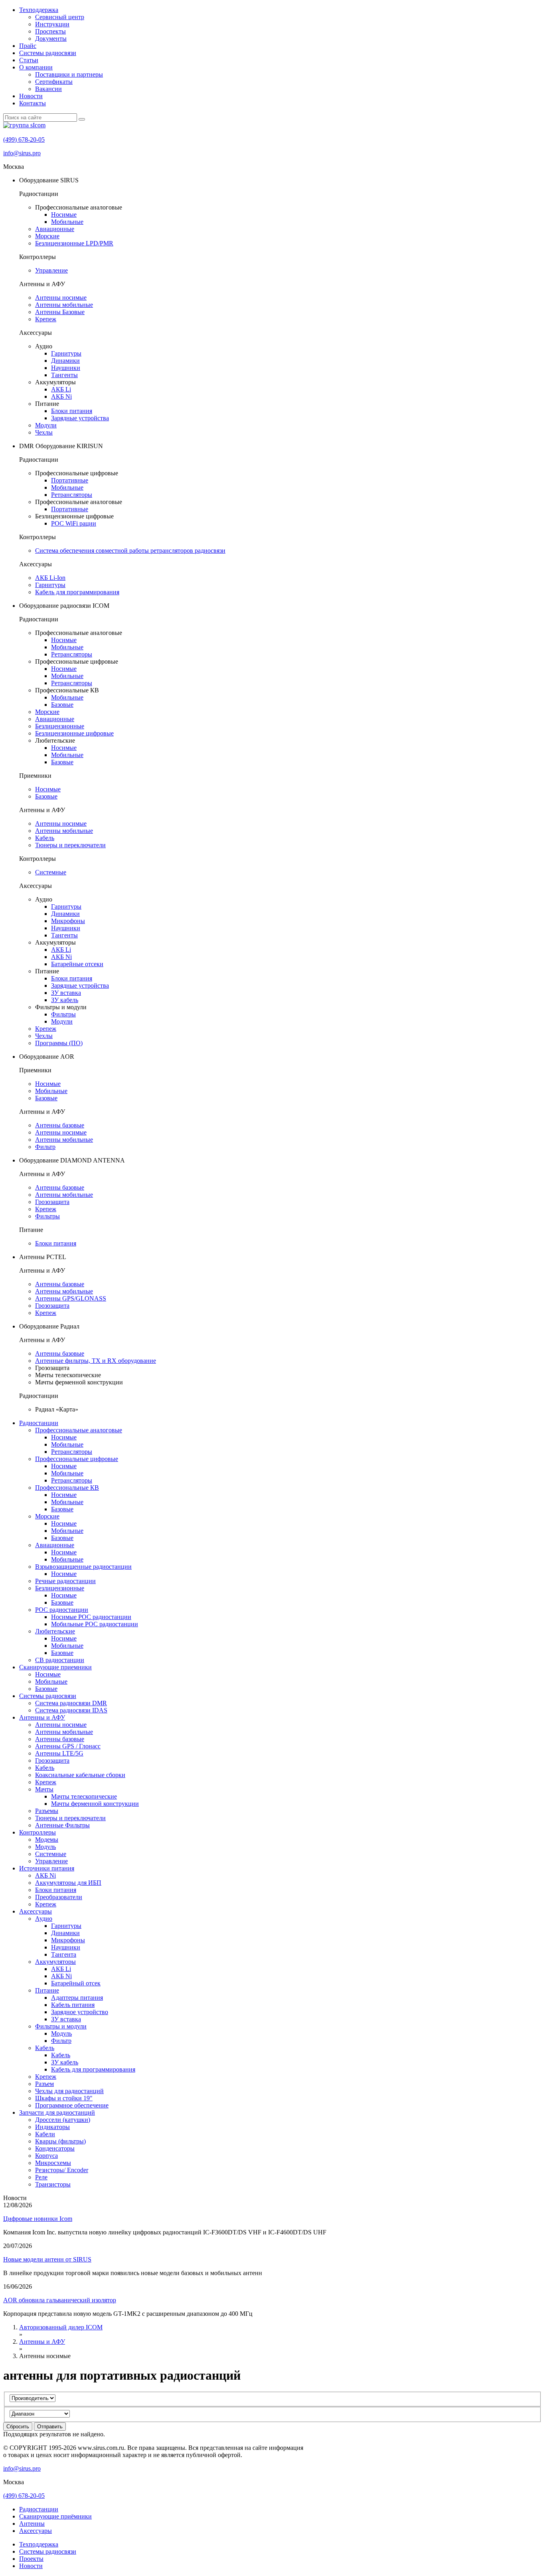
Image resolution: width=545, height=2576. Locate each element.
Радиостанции (39, 1423)
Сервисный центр (60, 17)
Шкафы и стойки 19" (64, 2098)
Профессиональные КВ (67, 1488)
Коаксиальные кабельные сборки (80, 1775)
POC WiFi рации (74, 523)
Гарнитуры (66, 353)
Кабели (45, 2134)
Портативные (70, 480)
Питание (47, 1990)
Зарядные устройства (80, 418)
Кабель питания (73, 2005)
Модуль (45, 1847)
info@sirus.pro (22, 153)
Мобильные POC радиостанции (95, 1624)
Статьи (29, 60)
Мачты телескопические (84, 1796)
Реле (41, 2177)
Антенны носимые (61, 298)
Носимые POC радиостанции (91, 1617)
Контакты (33, 103)
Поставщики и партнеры (69, 74)
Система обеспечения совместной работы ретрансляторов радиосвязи (130, 551)
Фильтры (63, 1014)
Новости (31, 96)
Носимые (64, 215)
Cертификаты (54, 82)
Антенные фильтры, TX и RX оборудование (96, 1361)
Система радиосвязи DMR (71, 1703)
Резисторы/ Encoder (62, 2170)
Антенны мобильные (64, 305)
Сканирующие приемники (55, 1667)
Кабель (45, 838)
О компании (36, 67)
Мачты (44, 1789)
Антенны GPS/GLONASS (71, 1298)
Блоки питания (72, 411)
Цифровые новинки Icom (38, 2219)
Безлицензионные (60, 726)
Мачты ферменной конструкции (95, 1804)
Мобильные (67, 222)
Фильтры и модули (61, 2026)
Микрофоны (68, 921)
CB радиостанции (60, 1660)
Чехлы (44, 432)
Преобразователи (59, 1897)
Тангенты (64, 375)
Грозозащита (52, 1202)
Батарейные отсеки (77, 964)
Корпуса (46, 2156)
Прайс (28, 46)
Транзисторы (53, 2184)
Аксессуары (36, 1911)
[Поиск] (82, 119)
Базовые (62, 705)
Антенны (32, 2524)
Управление (51, 270)
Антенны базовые (60, 1125)
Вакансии (48, 89)
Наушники (66, 368)
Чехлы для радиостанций (69, 2091)
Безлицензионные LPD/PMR (74, 243)
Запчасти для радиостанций (57, 2112)
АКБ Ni (61, 396)
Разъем (44, 2084)
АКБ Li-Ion (50, 578)
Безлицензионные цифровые (74, 733)
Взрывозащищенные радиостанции (83, 1567)
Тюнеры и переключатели (70, 845)
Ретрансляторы (72, 495)
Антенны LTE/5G (59, 1753)
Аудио (44, 1919)
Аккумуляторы (55, 1962)
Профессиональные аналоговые (79, 1430)
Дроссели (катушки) (63, 2120)
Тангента (64, 1954)
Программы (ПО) (59, 1043)
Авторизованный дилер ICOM (61, 2327)
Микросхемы (53, 2163)
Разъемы (47, 1811)
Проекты (31, 2559)
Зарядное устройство (80, 2012)
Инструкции (52, 24)
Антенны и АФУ (42, 1717)
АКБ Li (61, 389)
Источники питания (47, 1868)
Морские (47, 236)
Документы (51, 39)
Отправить (50, 2427)
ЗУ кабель (65, 1000)
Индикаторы (52, 2127)
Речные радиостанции (65, 1581)
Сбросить (18, 2427)
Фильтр (45, 1147)
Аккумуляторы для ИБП (68, 1883)
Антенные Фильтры (62, 1825)
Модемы (47, 1840)
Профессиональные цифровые (77, 1459)
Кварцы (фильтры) (60, 2141)
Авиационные (55, 229)
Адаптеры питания (77, 1998)
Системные (51, 872)
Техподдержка (39, 10)
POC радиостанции (62, 1610)
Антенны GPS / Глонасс (68, 1746)
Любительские (55, 1631)
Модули (46, 425)
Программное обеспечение (72, 2105)
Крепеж (46, 319)
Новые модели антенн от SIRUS (47, 2259)
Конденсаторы (55, 2148)
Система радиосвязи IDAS (71, 1710)
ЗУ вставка (66, 993)
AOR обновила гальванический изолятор (60, 2300)
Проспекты (50, 31)
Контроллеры (38, 1832)
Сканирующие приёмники (55, 2516)
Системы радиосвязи (48, 53)
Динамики (65, 361)
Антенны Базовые (60, 312)
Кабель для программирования (77, 592)
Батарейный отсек (76, 1983)
